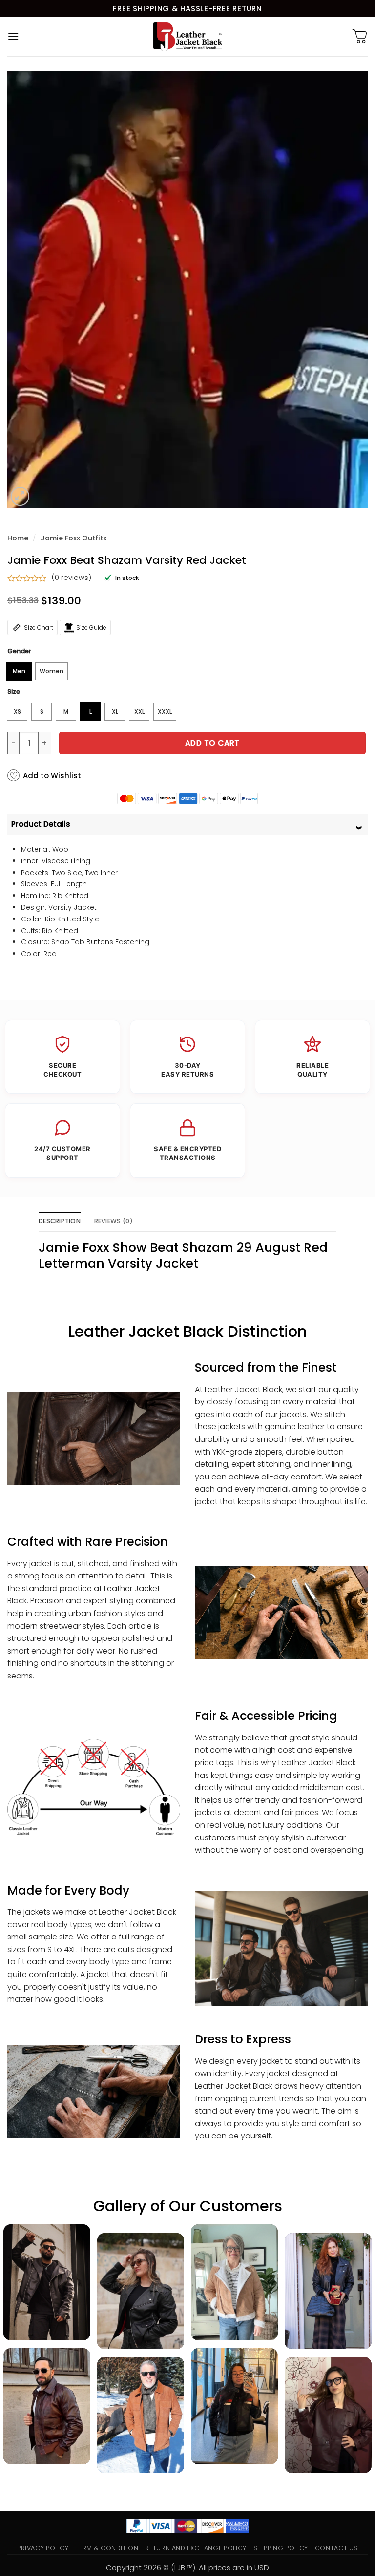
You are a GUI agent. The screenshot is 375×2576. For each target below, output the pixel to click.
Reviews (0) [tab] (114, 1221)
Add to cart (212, 743)
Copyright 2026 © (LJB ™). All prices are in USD (187, 2567)
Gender (19, 651)
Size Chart (39, 628)
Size (14, 692)
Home (18, 538)
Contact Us (336, 2548)
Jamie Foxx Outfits (74, 538)
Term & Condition (107, 2548)
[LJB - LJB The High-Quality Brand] (188, 37)
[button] (13, 36)
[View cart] (360, 37)
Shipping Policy (281, 2548)
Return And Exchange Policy (196, 2548)
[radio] (19, 671)
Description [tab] (60, 1221)
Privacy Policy (43, 2548)
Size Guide (91, 628)
